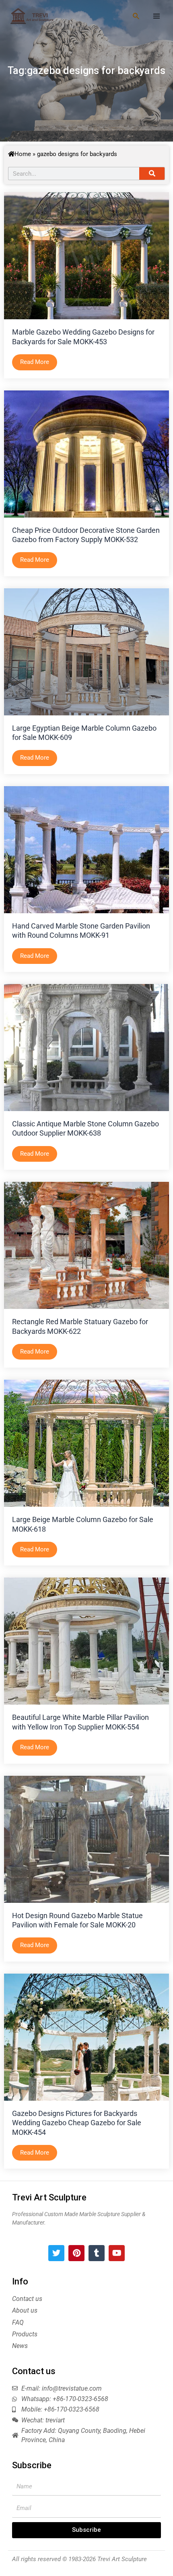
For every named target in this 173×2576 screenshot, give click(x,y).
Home (23, 154)
